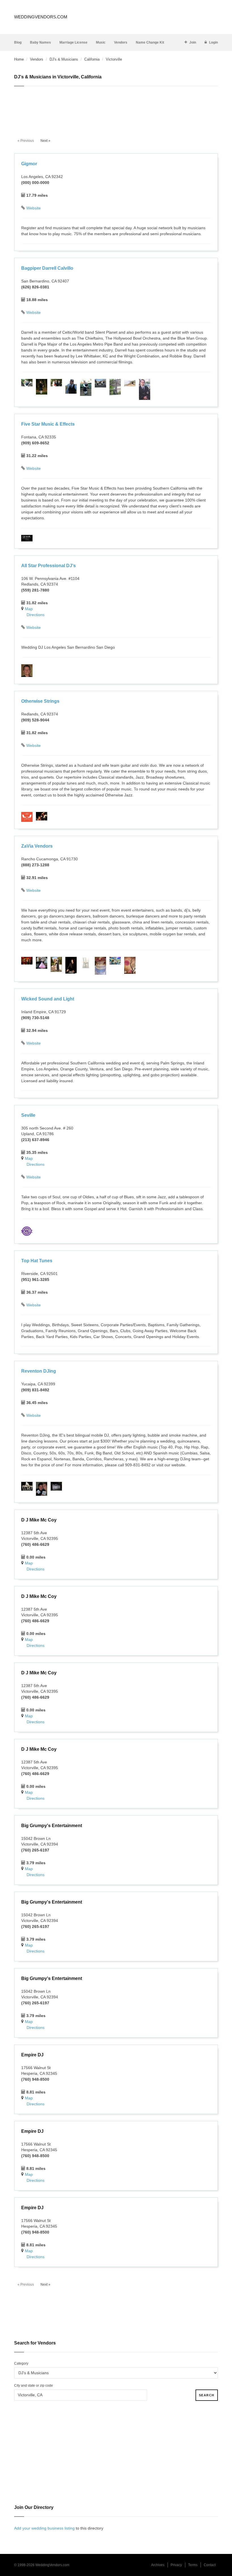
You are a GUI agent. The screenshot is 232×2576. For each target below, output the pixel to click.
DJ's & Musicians (64, 59)
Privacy (176, 2565)
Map (29, 609)
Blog (18, 42)
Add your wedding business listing (44, 2528)
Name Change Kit (150, 42)
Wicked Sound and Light (48, 999)
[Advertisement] (116, 109)
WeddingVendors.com (41, 17)
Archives (158, 2565)
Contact (210, 2565)
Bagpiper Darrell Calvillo (47, 268)
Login (213, 42)
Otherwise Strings (40, 701)
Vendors (121, 42)
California (92, 59)
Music (101, 42)
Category (21, 2363)
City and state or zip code (34, 2386)
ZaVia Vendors (37, 846)
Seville (28, 1115)
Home (19, 59)
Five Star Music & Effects (48, 424)
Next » (45, 141)
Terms (193, 2565)
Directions (36, 615)
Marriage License (73, 42)
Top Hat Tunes (37, 1261)
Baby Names (40, 42)
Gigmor (29, 164)
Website (34, 208)
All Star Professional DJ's (49, 566)
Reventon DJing (39, 1371)
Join (193, 42)
